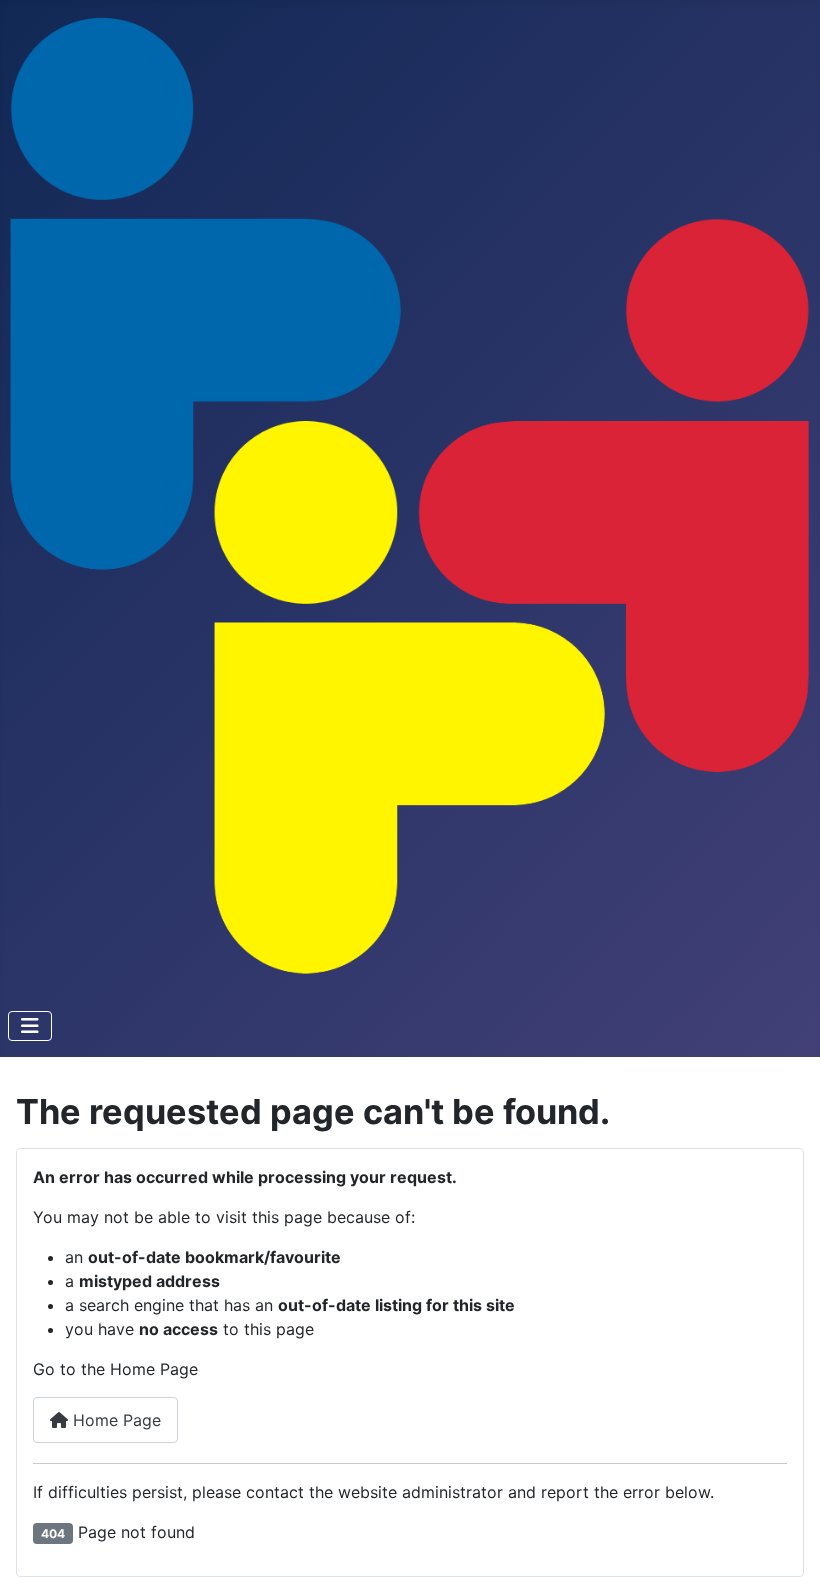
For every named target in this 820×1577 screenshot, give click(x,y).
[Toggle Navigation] (30, 1026)
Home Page (114, 1420)
